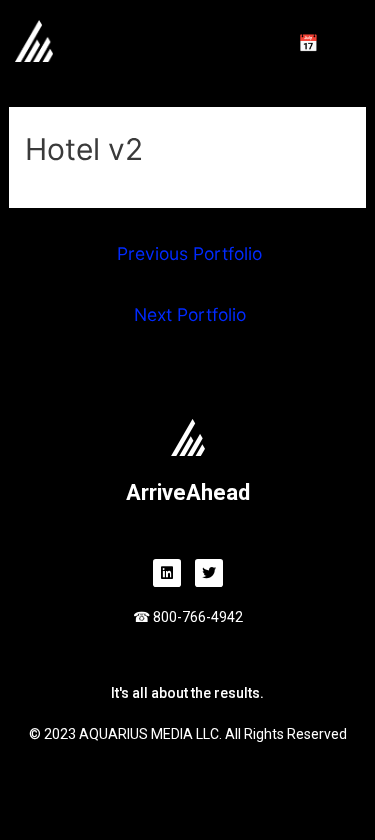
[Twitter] (209, 573)
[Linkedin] (167, 573)
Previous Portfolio (189, 253)
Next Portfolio (190, 314)
